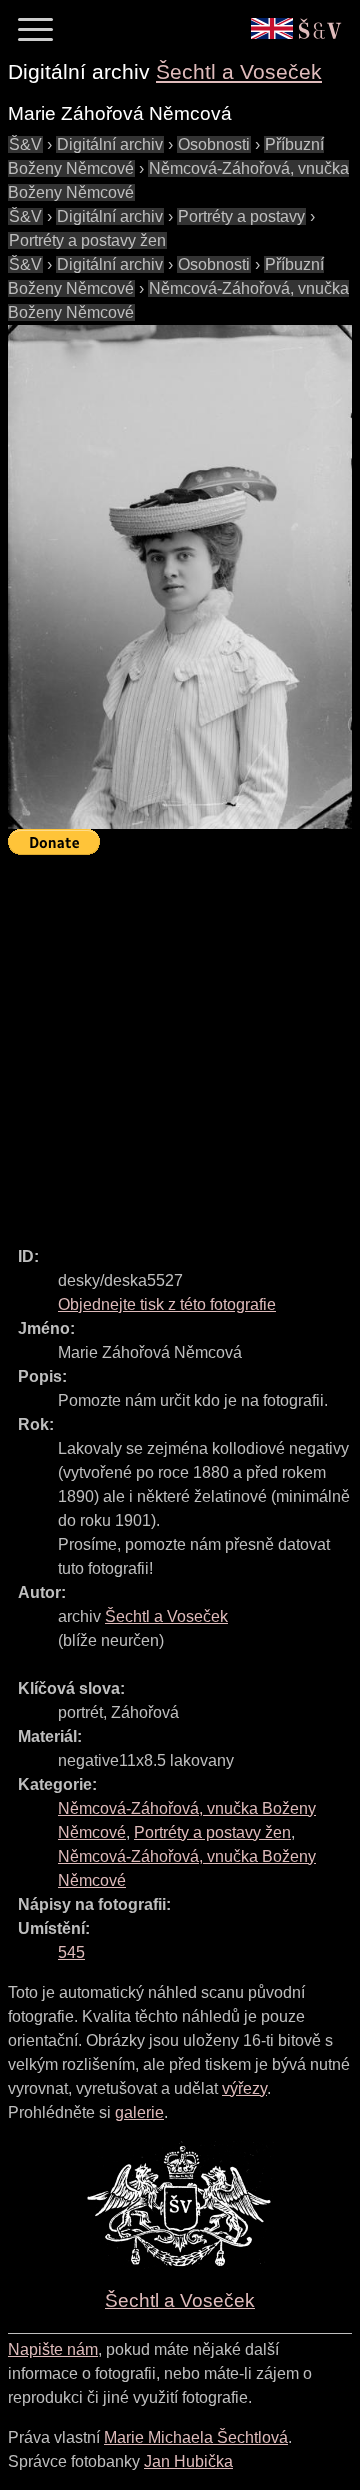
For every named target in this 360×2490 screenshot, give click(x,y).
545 (71, 1952)
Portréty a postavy (241, 216)
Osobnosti (214, 144)
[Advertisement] (180, 1042)
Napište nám (53, 2349)
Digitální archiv (110, 144)
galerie (139, 2112)
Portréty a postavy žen (87, 240)
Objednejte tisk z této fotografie (167, 1304)
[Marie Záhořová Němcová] (180, 577)
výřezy (244, 2088)
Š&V (25, 144)
